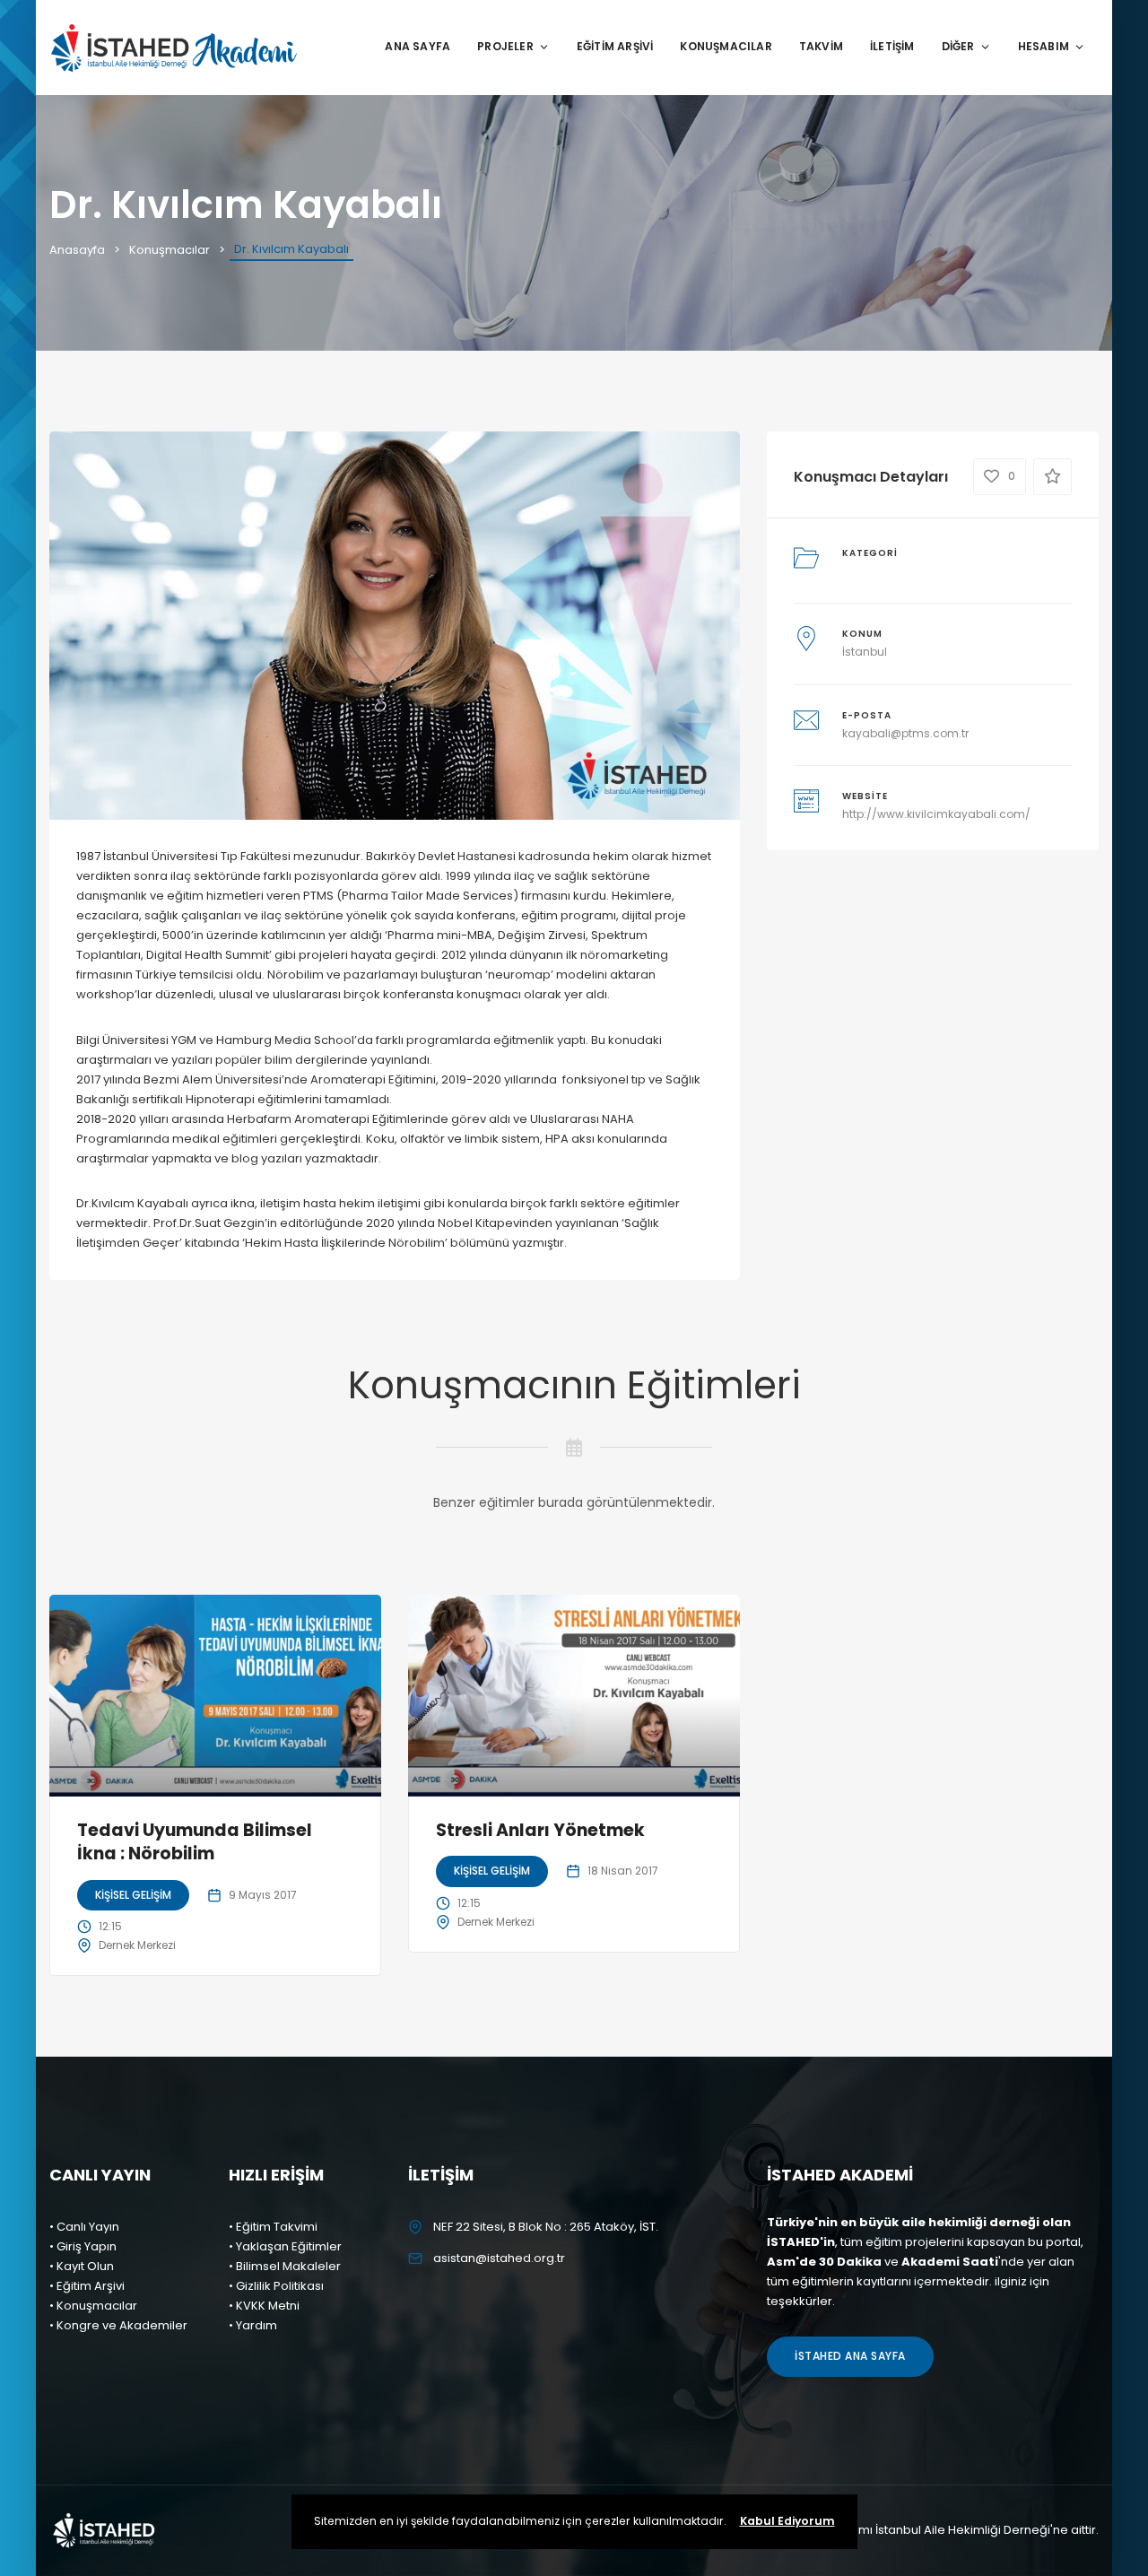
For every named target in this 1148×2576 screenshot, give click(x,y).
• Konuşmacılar (93, 2306)
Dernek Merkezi (137, 1945)
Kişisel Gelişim (133, 1895)
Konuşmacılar (170, 250)
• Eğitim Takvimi (273, 2227)
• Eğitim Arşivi (87, 2286)
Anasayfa (77, 250)
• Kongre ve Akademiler (118, 2325)
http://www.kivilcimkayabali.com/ (936, 814)
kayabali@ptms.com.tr (905, 733)
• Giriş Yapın (83, 2246)
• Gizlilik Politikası (276, 2286)
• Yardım (253, 2325)
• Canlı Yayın (84, 2227)
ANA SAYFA (417, 46)
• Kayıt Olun (82, 2266)
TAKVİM (821, 46)
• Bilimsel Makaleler (285, 2266)
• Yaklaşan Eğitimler (285, 2246)
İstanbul (865, 652)
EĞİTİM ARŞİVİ (615, 46)
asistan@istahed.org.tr (499, 2258)
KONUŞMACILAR (726, 46)
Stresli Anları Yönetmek (540, 1830)
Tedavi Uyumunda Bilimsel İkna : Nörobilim (195, 1842)
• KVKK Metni (264, 2306)
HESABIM (1044, 46)
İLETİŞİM (892, 46)
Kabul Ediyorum (787, 2521)
